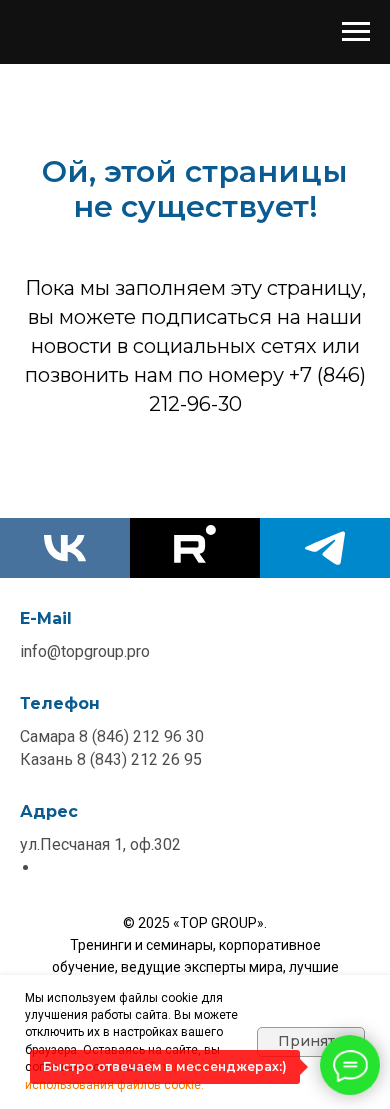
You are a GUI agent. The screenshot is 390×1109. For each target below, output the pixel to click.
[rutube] (195, 548)
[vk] (65, 548)
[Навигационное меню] (356, 32)
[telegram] (325, 548)
